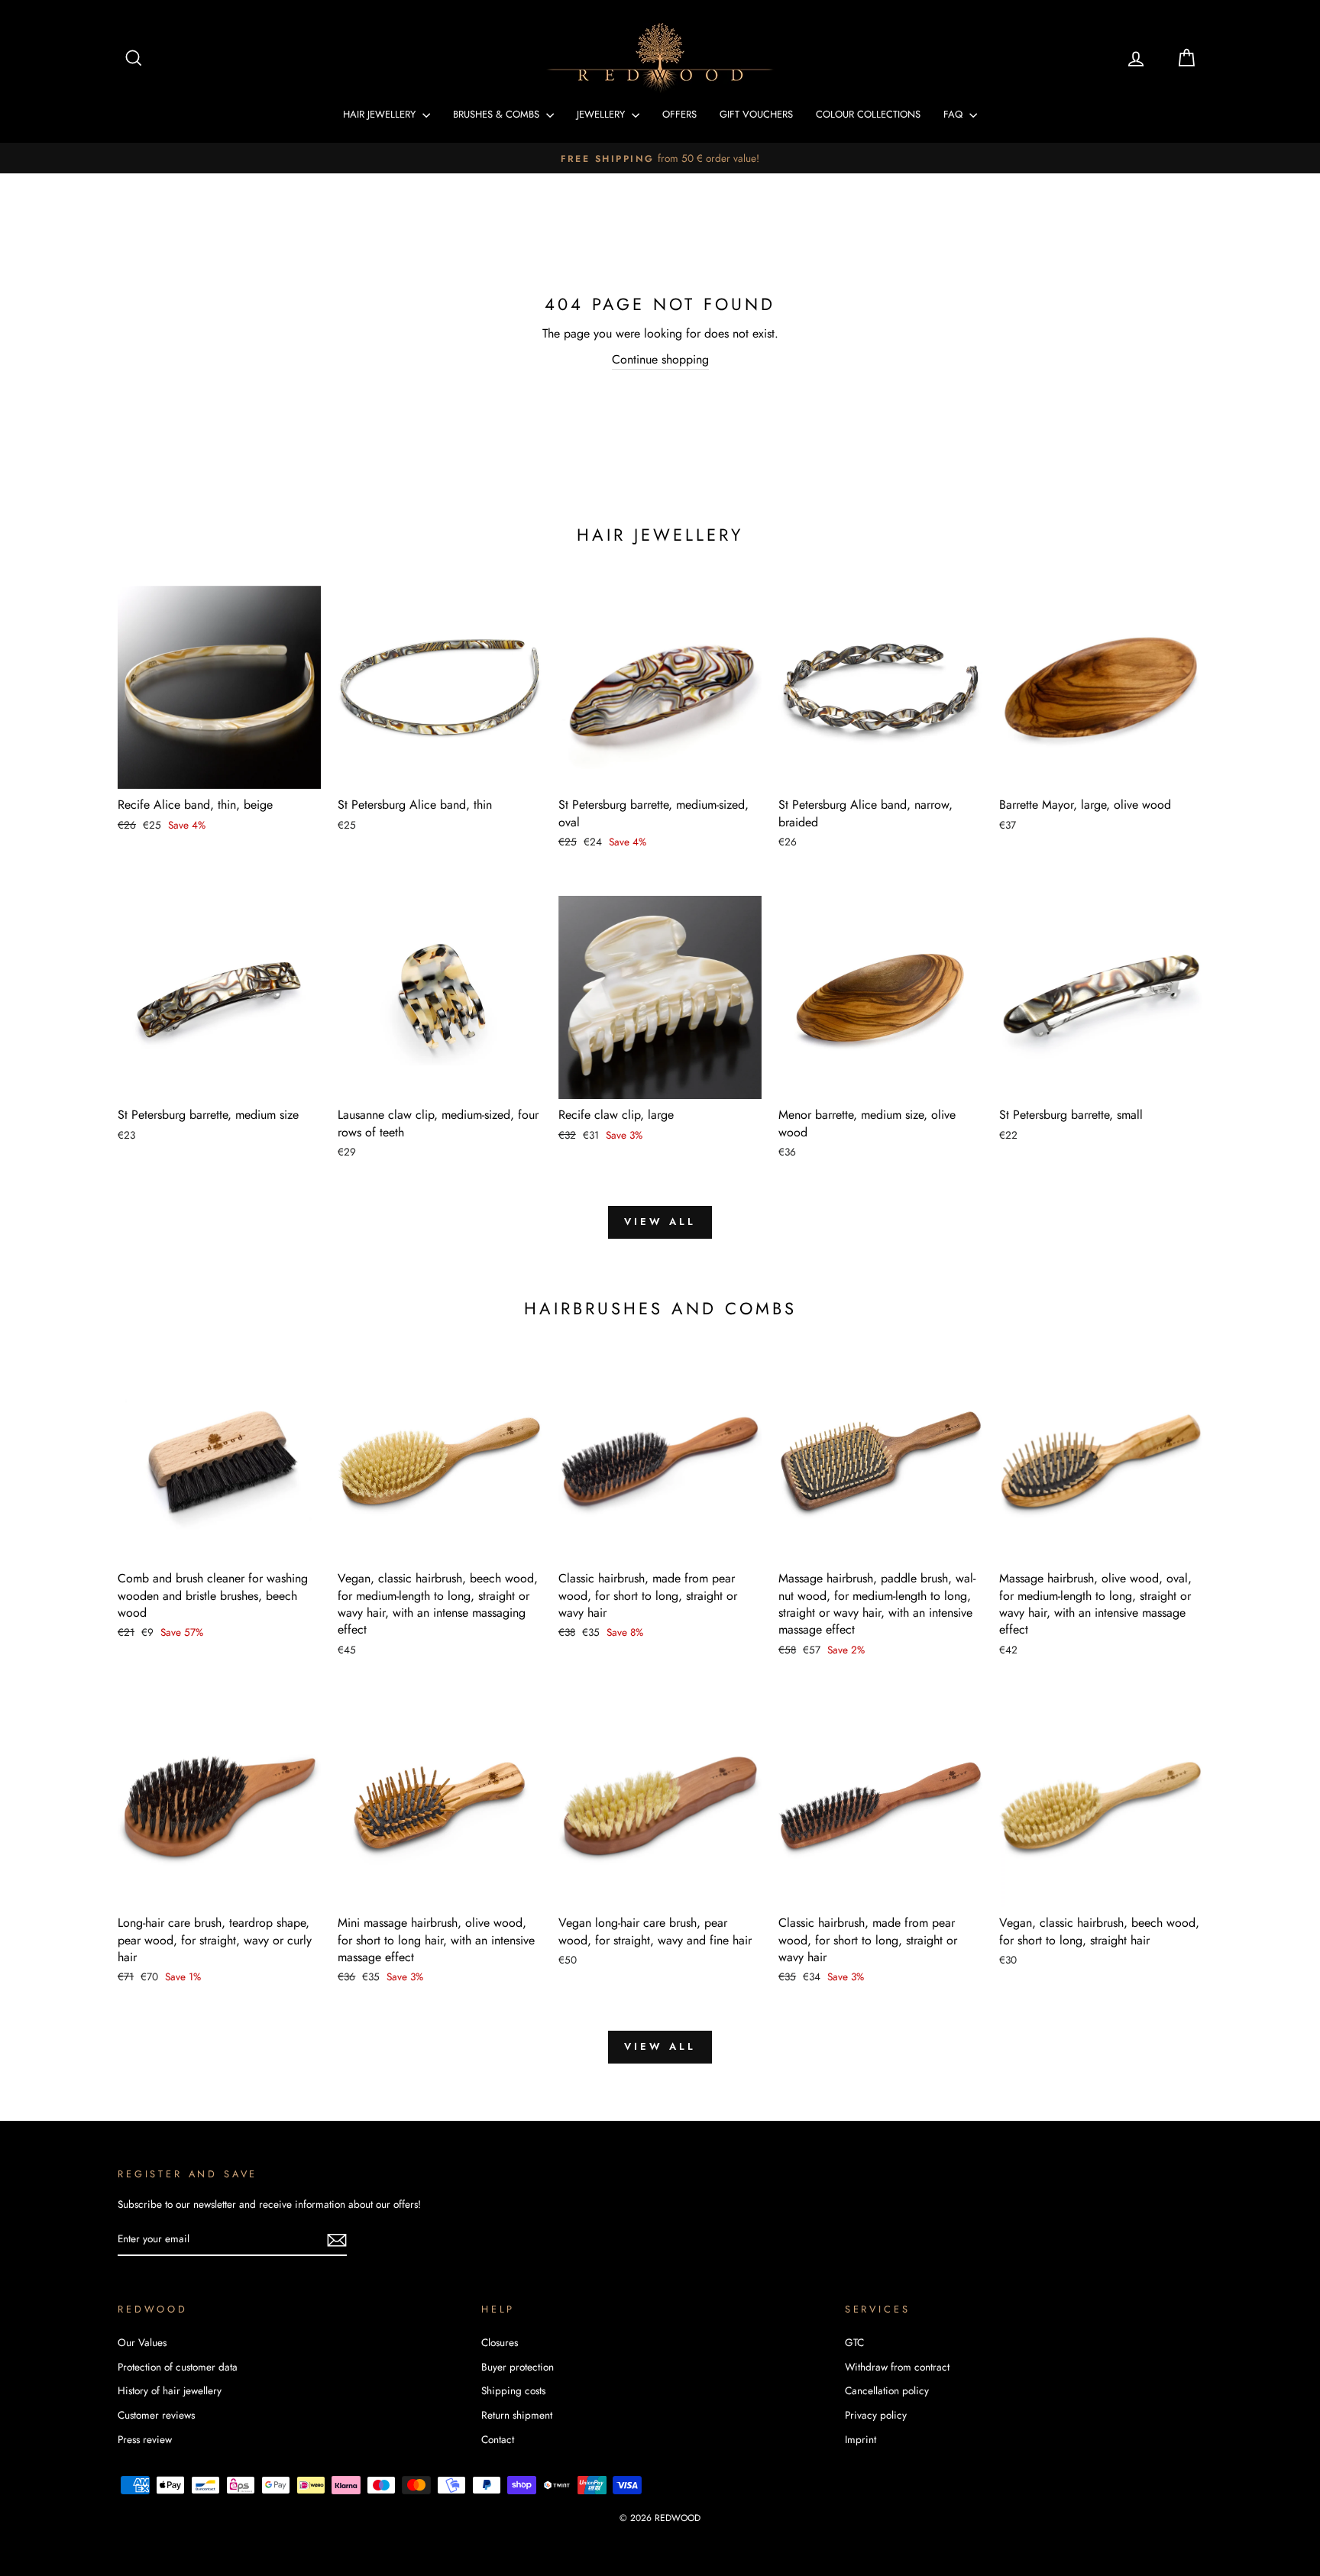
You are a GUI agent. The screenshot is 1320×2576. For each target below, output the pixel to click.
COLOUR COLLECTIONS (868, 114)
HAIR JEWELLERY (381, 114)
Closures (500, 2342)
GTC (854, 2342)
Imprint (861, 2439)
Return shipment (517, 2415)
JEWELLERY (602, 114)
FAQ (954, 114)
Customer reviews (156, 2415)
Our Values (142, 2342)
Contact (498, 2439)
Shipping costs (513, 2390)
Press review (145, 2439)
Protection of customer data (178, 2367)
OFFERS (679, 114)
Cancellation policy (887, 2390)
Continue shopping (660, 359)
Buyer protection (518, 2367)
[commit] (337, 2240)
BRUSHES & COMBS (498, 114)
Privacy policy (876, 2415)
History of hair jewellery (170, 2390)
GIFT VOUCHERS (756, 114)
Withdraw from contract (897, 2367)
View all (660, 1222)
